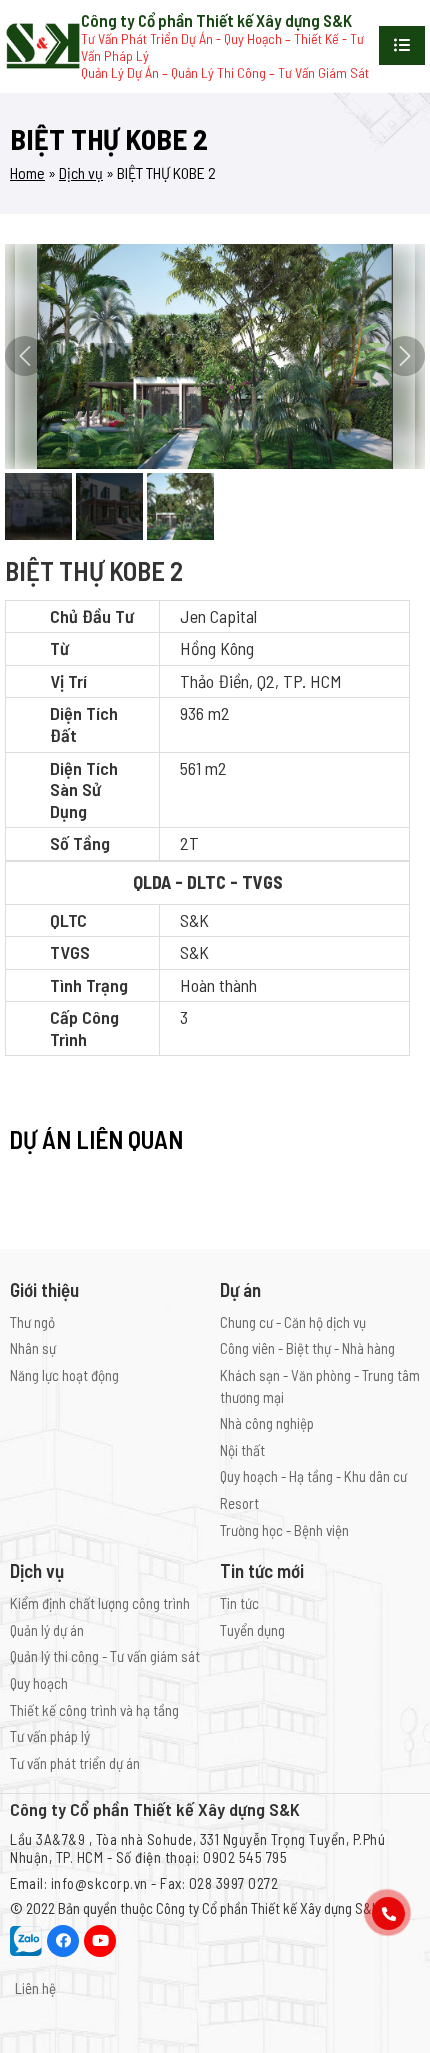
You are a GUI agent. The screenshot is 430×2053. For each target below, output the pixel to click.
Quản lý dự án (47, 1630)
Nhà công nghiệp (267, 1423)
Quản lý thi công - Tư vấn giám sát (105, 1656)
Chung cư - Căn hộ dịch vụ (293, 1322)
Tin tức (239, 1603)
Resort (239, 1503)
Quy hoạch (39, 1683)
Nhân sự (33, 1348)
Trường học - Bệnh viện (284, 1530)
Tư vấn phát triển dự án (75, 1763)
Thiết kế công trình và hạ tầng (94, 1710)
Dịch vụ (81, 172)
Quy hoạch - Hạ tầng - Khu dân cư (313, 1476)
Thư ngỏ (32, 1322)
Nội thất (242, 1450)
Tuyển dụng (252, 1630)
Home (27, 172)
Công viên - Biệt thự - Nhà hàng (307, 1348)
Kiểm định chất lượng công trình (100, 1603)
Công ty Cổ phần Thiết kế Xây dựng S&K (268, 1908)
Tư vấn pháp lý (50, 1736)
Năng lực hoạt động (64, 1375)
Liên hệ (35, 1988)
